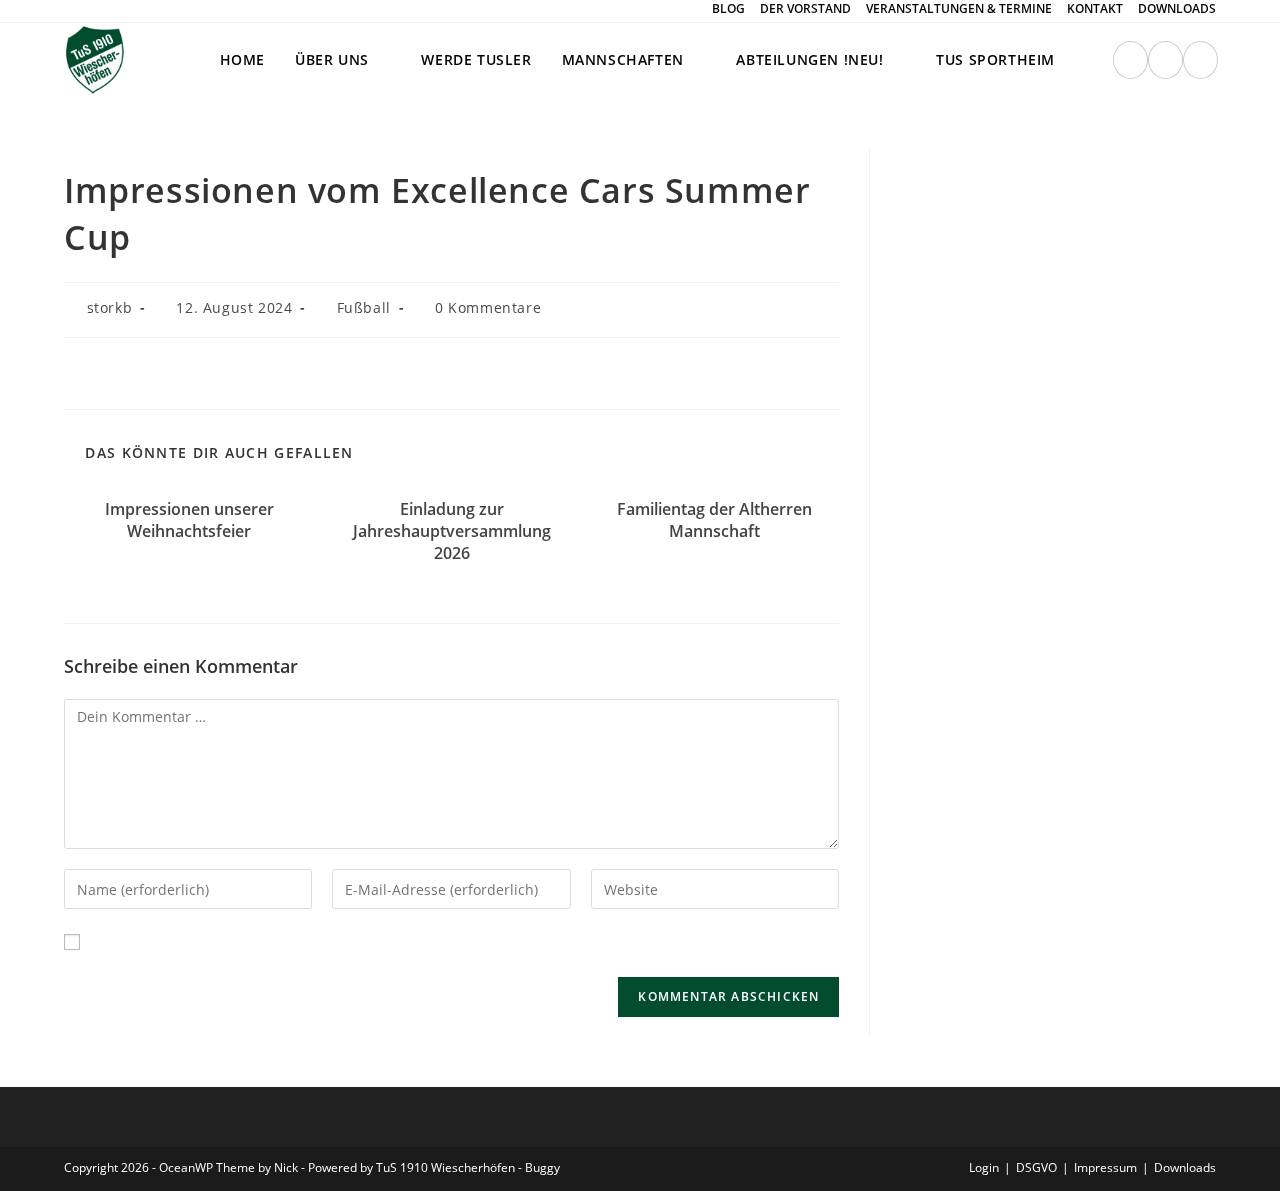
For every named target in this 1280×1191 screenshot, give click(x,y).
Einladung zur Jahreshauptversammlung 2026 (452, 531)
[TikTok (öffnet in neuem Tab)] (1200, 60)
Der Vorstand (805, 9)
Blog (728, 9)
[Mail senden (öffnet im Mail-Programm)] (1165, 60)
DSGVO (1036, 1167)
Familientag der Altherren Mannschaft (714, 520)
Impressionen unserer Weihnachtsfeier (189, 520)
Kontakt (1095, 9)
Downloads (1177, 9)
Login (984, 1167)
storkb (110, 307)
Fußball (364, 307)
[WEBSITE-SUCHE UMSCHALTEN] (1090, 60)
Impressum (1105, 1167)
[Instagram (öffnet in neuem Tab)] (1130, 60)
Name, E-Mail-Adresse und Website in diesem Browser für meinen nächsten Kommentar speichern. (428, 941)
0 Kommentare (488, 307)
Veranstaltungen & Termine (959, 9)
